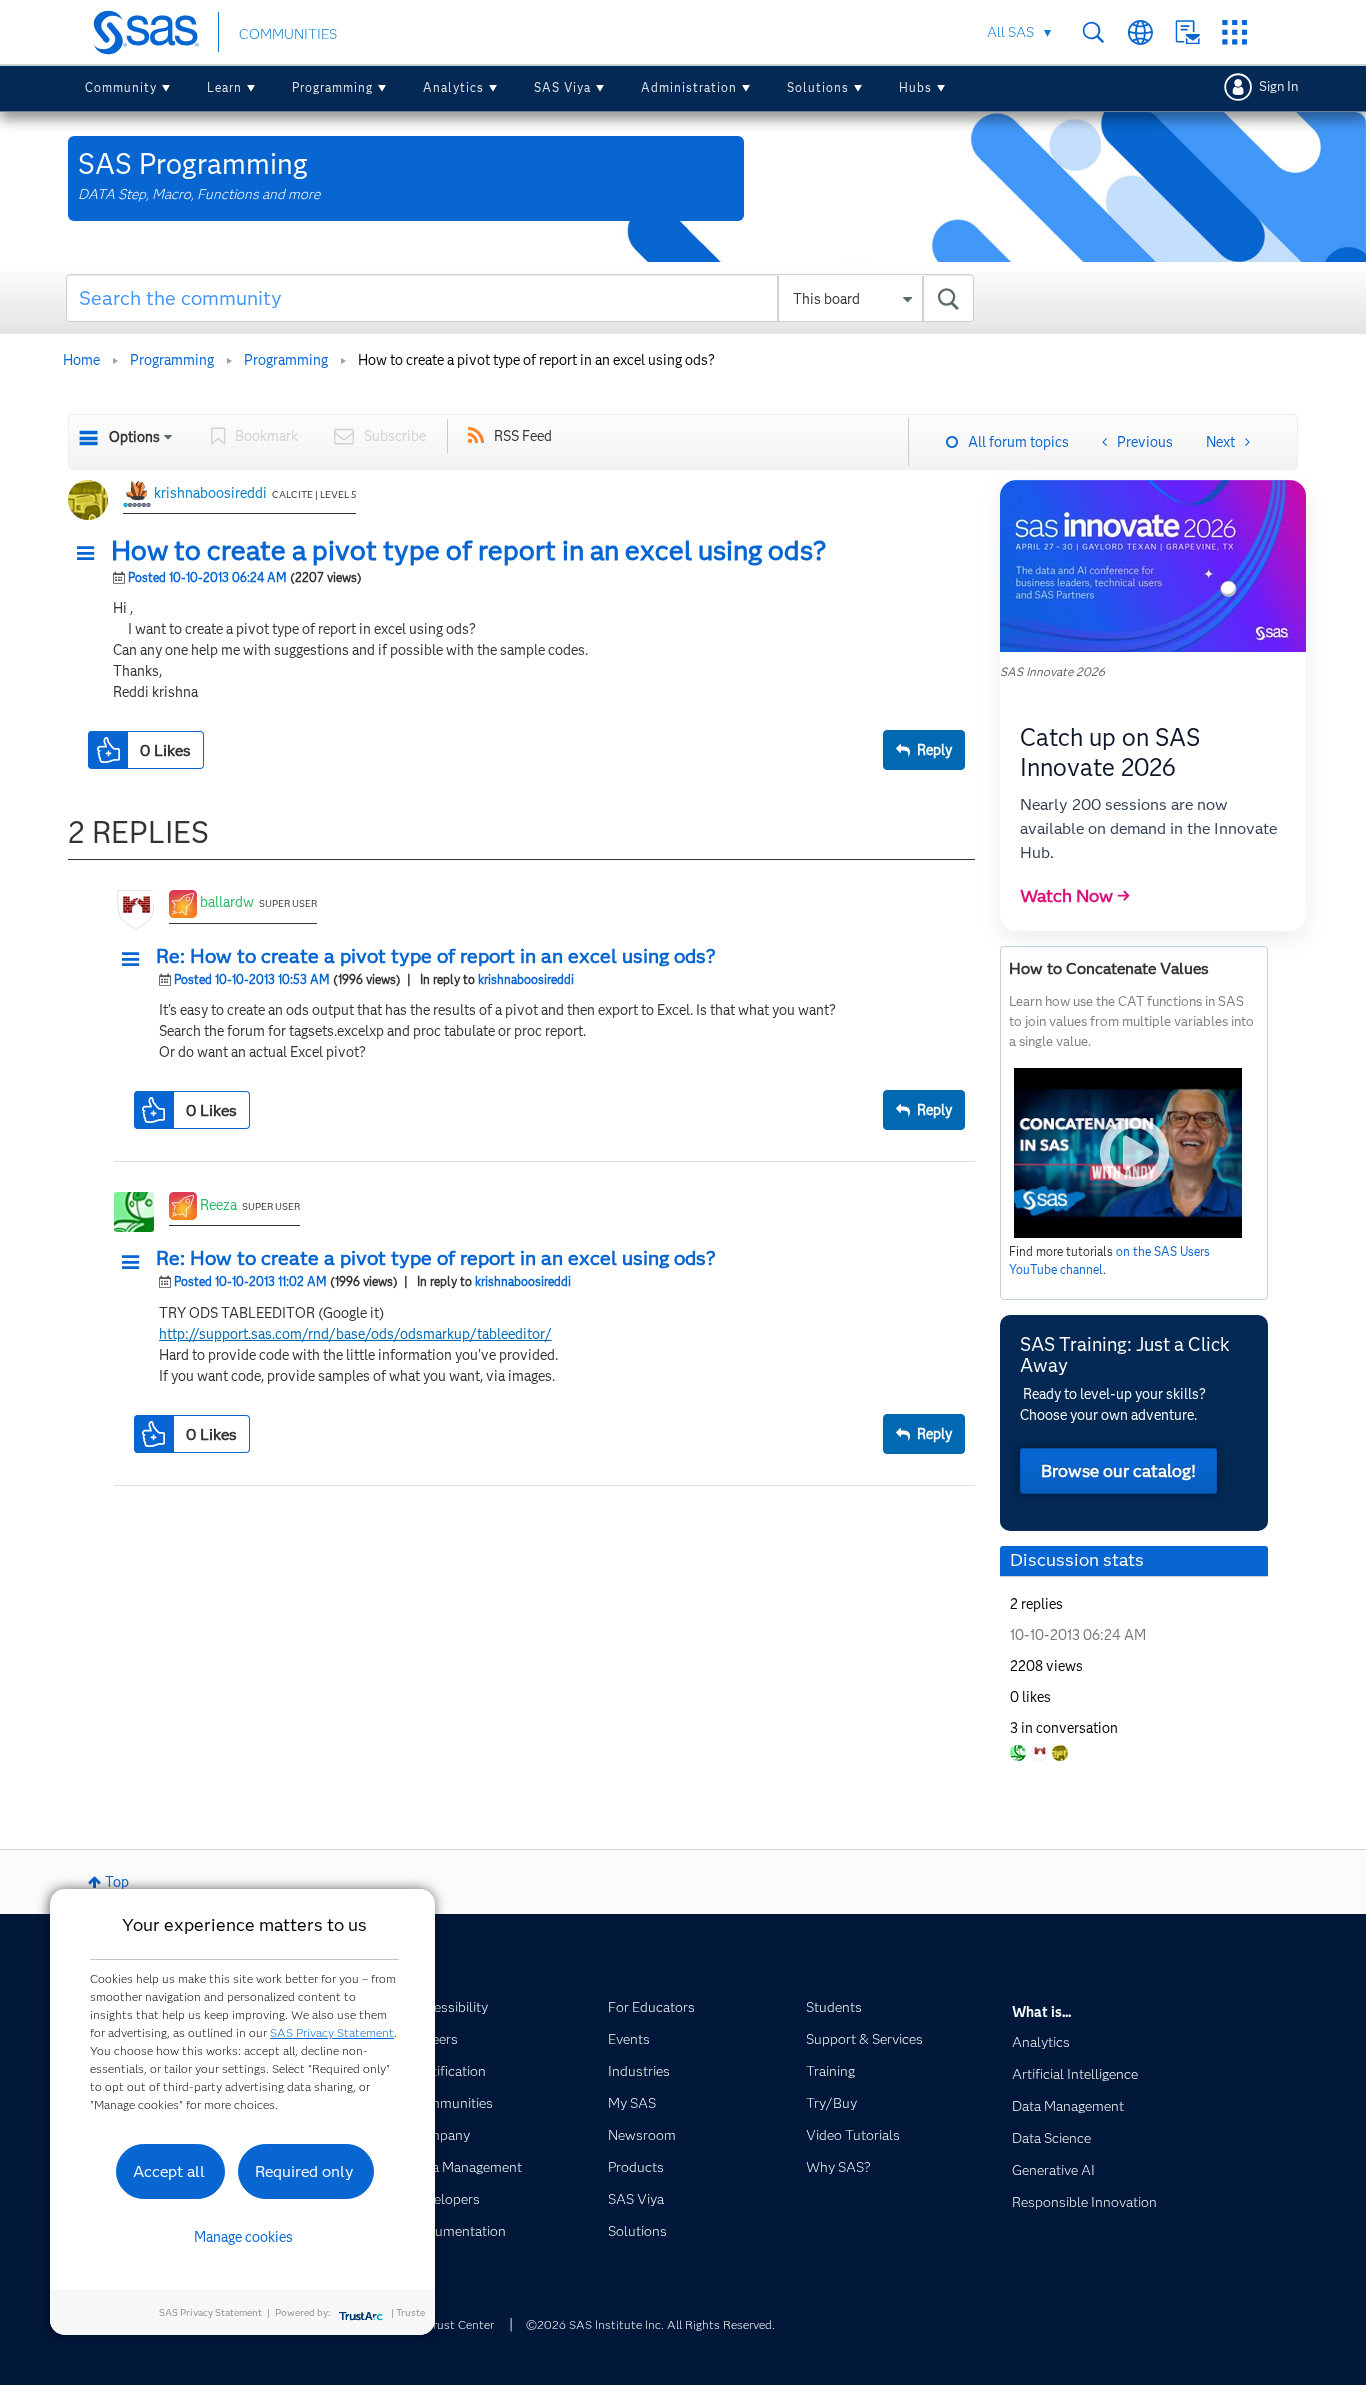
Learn (224, 87)
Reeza (218, 1205)
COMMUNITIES (288, 34)
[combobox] (520, 298)
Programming (332, 87)
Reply (934, 750)
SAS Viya (562, 87)
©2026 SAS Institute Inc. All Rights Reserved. (650, 2324)
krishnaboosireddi (210, 493)
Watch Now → (1075, 896)
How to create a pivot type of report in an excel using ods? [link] (536, 360)
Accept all (169, 2171)
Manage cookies (243, 2237)
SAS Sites (1234, 32)
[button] (91, 554)
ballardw (227, 902)
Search (1093, 32)
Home (81, 360)
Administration (689, 87)
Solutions (818, 87)
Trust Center (460, 2324)
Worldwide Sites (1140, 32)
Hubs (915, 87)
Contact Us (1187, 32)
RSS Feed (523, 436)
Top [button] (117, 1882)
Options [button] (134, 437)
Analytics (453, 87)
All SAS (1010, 32)
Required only (304, 2171)
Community (121, 87)
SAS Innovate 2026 (1052, 671)
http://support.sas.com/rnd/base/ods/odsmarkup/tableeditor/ (355, 1334)
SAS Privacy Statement (332, 2032)
